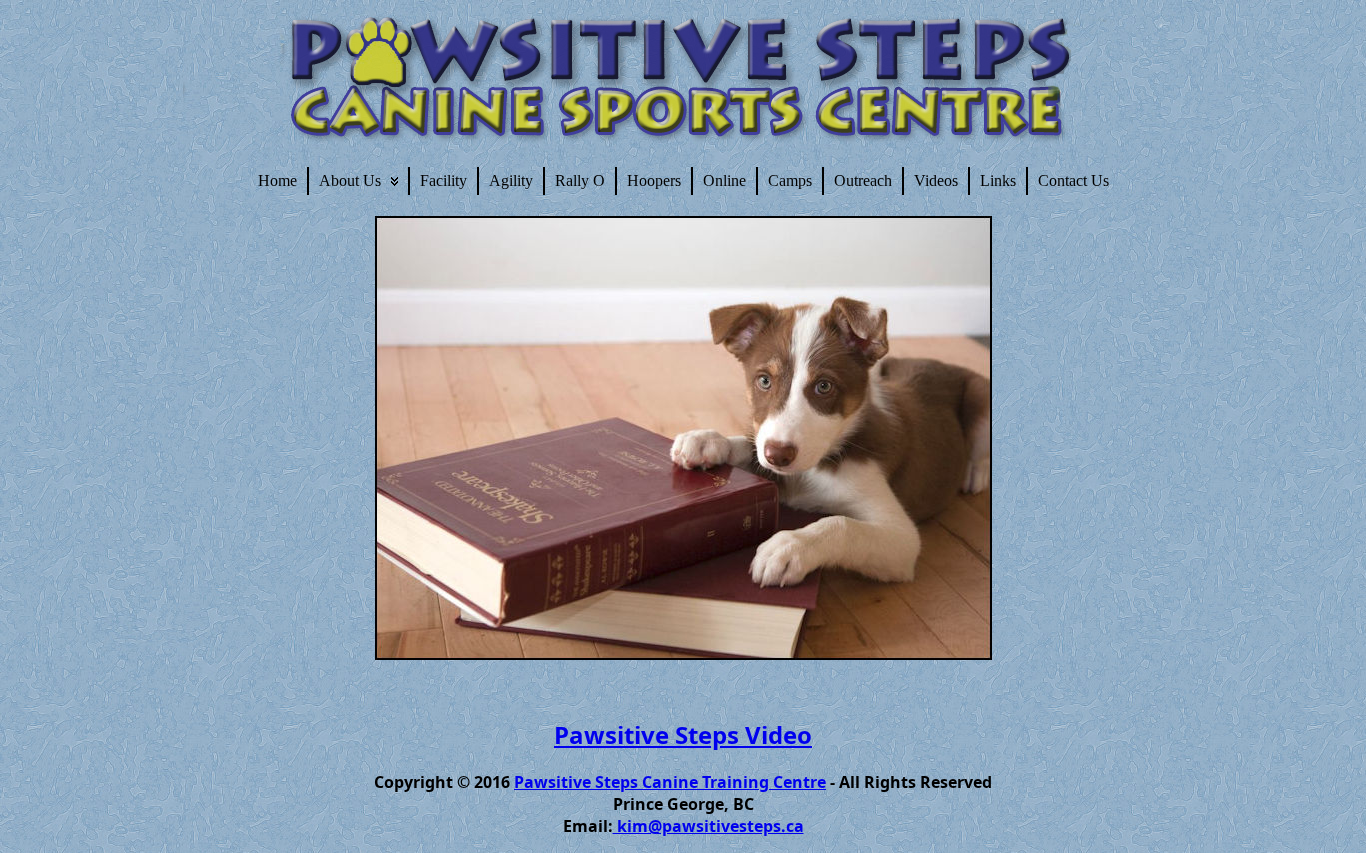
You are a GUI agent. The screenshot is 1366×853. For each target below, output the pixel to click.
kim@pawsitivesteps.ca (708, 826)
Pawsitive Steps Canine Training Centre (670, 782)
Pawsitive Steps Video (683, 734)
